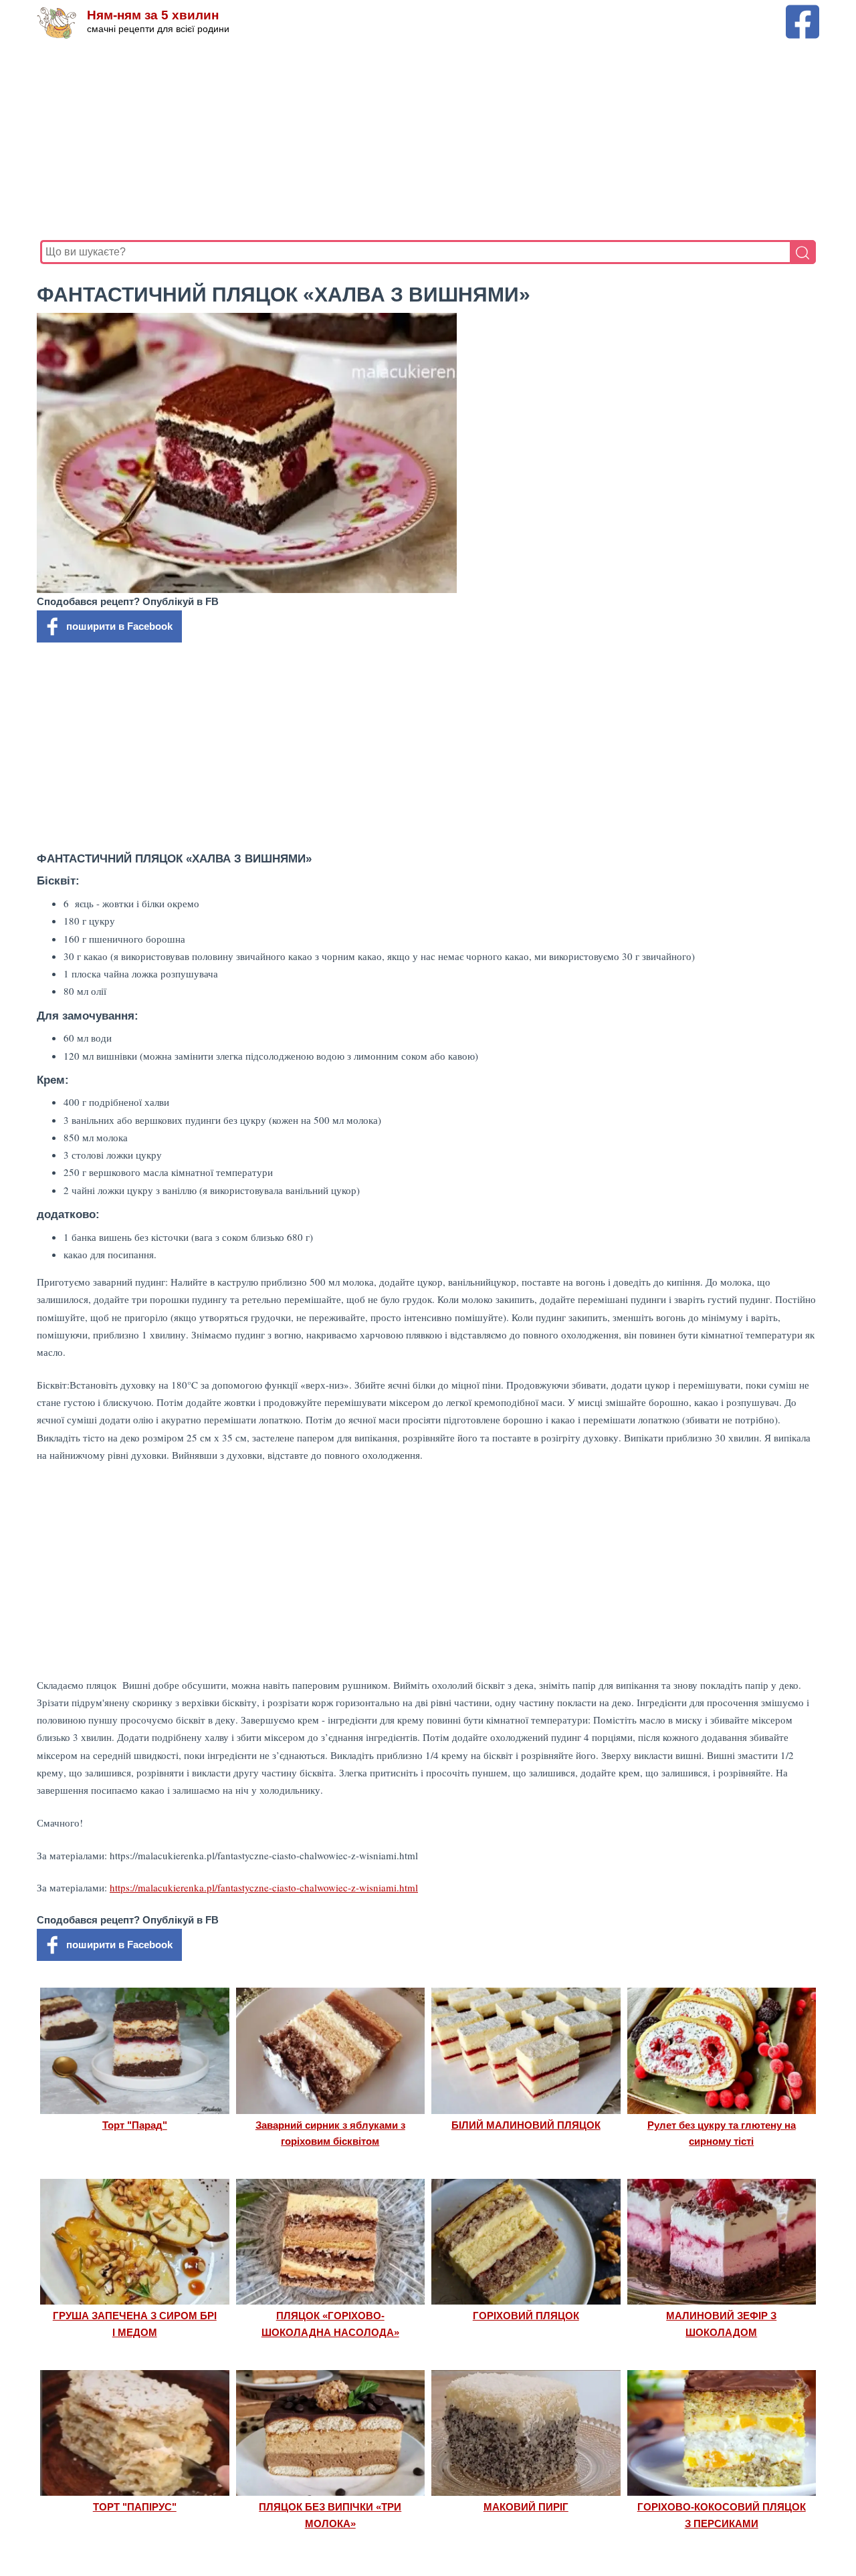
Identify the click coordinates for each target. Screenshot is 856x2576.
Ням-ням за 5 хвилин (153, 15)
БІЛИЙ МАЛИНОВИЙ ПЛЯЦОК (526, 2125)
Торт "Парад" (135, 2125)
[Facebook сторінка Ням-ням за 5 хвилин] (802, 11)
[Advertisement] (428, 140)
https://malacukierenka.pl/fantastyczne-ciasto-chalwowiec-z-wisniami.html (264, 1887)
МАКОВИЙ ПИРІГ (526, 2507)
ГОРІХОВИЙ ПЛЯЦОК (526, 2316)
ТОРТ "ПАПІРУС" (135, 2507)
